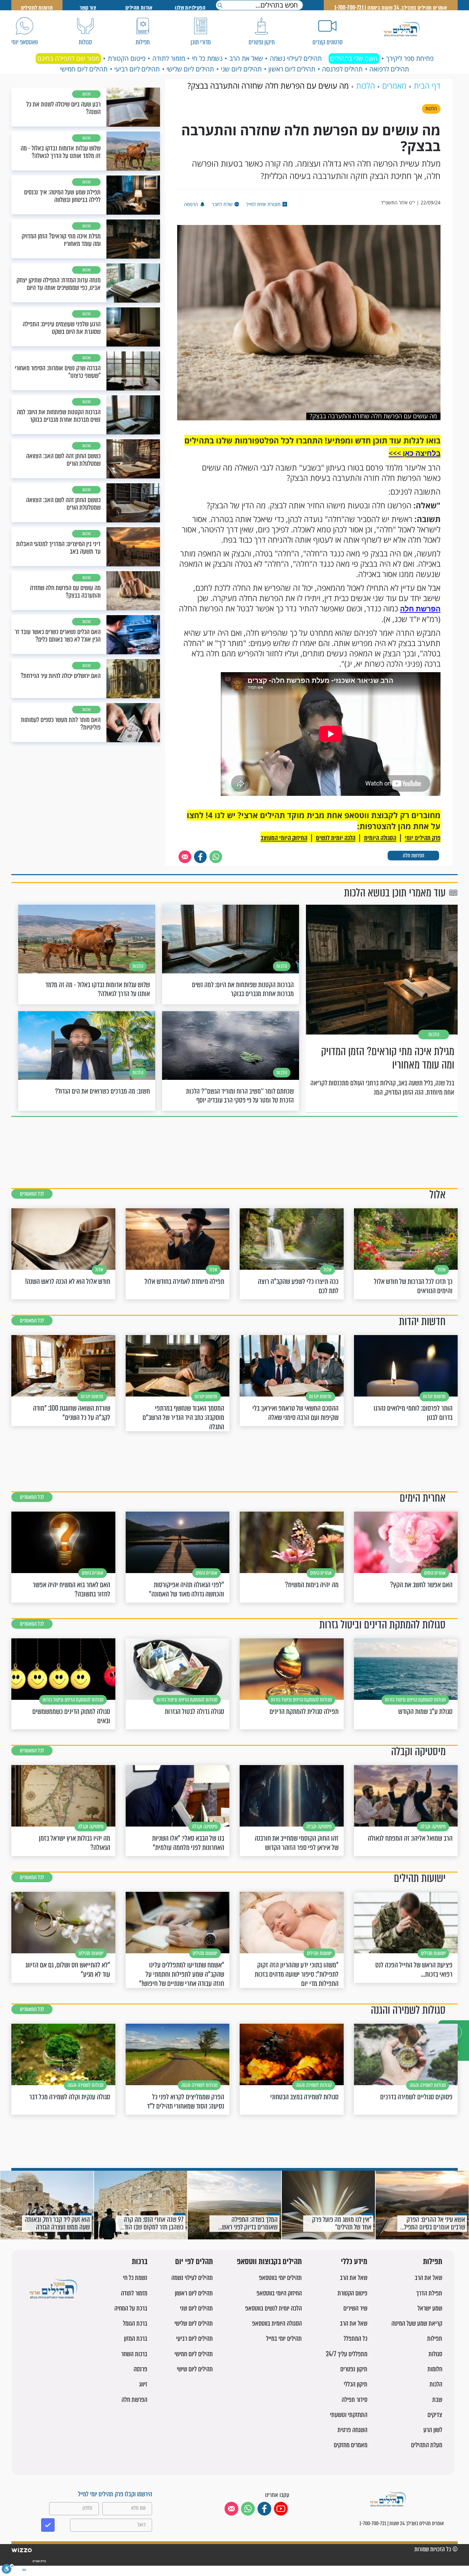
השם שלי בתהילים (354, 58)
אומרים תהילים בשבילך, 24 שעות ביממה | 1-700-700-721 (391, 8)
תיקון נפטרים (354, 2369)
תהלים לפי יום (194, 2262)
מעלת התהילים (427, 2445)
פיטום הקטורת (127, 58)
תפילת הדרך (429, 2293)
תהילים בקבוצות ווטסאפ (269, 2262)
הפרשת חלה (420, 609)
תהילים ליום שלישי (190, 69)
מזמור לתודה (169, 58)
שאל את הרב (246, 58)
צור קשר (88, 8)
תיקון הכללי (356, 2384)
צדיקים (435, 2415)
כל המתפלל (356, 2338)
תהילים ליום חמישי (84, 69)
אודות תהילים (139, 8)
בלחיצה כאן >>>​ (415, 453)
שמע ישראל (430, 2308)
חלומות (435, 2369)
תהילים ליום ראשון (292, 69)
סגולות (435, 2354)
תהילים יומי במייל (284, 2338)
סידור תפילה (354, 2400)
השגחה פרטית (352, 2430)
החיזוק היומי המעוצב (284, 838)
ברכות (140, 2262)
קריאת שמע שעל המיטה (417, 2323)
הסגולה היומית (380, 838)
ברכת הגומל (135, 2323)
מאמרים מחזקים (351, 2445)
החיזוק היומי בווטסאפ (279, 2293)
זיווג (143, 2384)
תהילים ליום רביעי (137, 69)
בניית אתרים (39, 2561)
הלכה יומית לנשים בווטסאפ (273, 2308)
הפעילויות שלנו (190, 8)
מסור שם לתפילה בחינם (68, 58)
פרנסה (140, 2369)
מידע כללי (354, 2262)
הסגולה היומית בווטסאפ (277, 2323)
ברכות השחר (134, 2354)
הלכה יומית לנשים (336, 838)
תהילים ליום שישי (195, 2369)
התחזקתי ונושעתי (349, 2415)
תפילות (433, 2262)
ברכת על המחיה (131, 2308)
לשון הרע (433, 2430)
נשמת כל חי (207, 58)
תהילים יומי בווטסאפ (280, 2278)
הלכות (436, 2384)
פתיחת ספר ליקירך (410, 58)
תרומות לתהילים (37, 8)
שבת (437, 2400)
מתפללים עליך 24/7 (347, 2354)
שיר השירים (355, 2308)
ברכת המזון (136, 2338)
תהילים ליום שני (241, 69)
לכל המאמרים (32, 1194)
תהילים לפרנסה (342, 69)
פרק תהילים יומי (423, 838)
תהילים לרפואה (389, 69)
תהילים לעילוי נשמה (296, 58)
